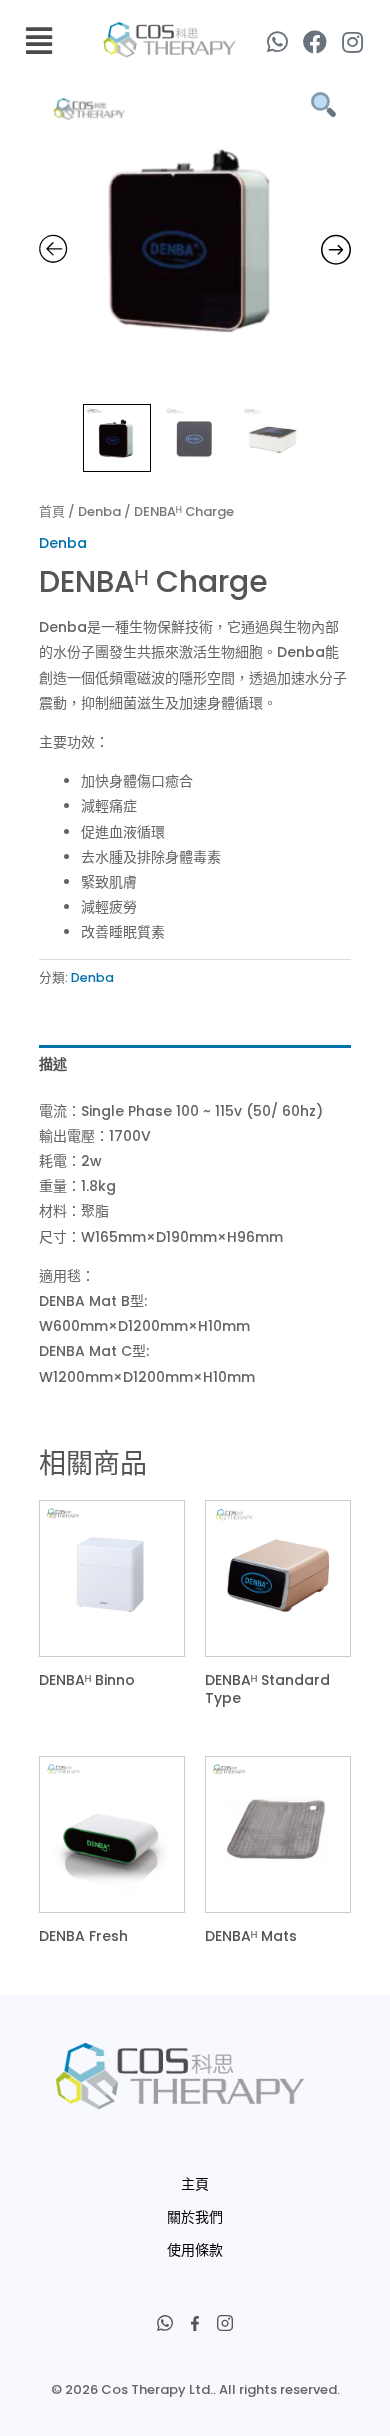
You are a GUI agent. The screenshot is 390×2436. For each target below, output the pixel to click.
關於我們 (195, 2217)
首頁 (52, 511)
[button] (39, 41)
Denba (99, 511)
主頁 (195, 2184)
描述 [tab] (53, 1064)
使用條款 (195, 2250)
